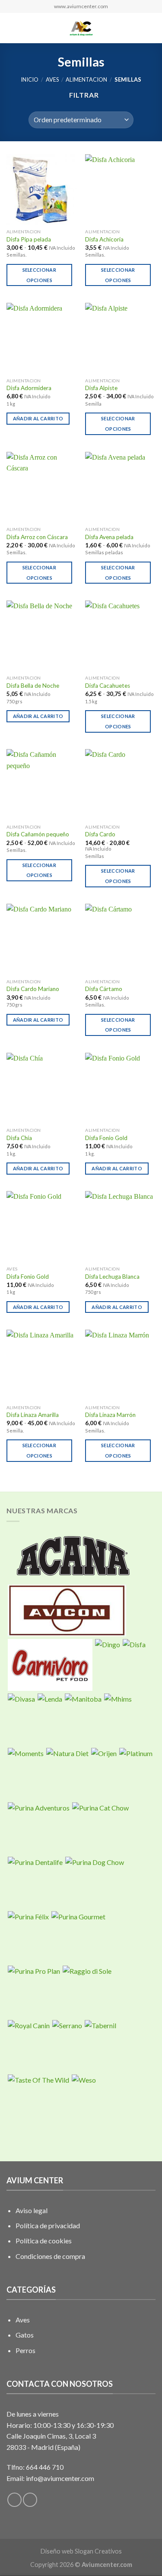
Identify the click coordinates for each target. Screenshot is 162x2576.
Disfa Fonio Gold (106, 1138)
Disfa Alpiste (101, 388)
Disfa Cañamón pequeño (38, 834)
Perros (25, 2350)
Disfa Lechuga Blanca (112, 1277)
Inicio (30, 79)
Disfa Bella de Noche (33, 686)
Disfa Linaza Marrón (110, 1415)
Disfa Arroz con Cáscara (37, 537)
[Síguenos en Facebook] (14, 2500)
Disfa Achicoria (104, 239)
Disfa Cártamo (104, 989)
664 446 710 (45, 2467)
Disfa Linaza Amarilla (33, 1415)
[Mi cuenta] (137, 28)
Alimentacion (86, 79)
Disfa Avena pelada (109, 537)
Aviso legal (32, 2210)
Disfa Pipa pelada (29, 239)
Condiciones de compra (50, 2256)
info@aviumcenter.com (60, 2478)
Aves (52, 79)
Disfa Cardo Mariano (33, 989)
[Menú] (12, 28)
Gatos (25, 2335)
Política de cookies (44, 2241)
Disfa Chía (19, 1138)
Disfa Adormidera (29, 388)
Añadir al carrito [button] (38, 418)
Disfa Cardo (100, 834)
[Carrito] (151, 28)
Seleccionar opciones (40, 275)
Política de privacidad (48, 2225)
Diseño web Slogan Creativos (81, 2551)
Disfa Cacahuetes (108, 686)
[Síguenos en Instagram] (30, 2500)
